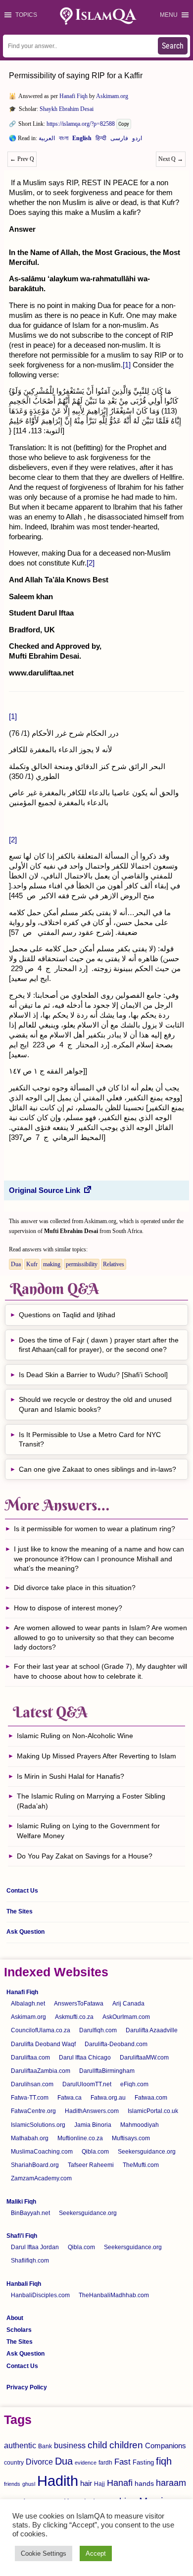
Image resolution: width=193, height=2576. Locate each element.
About (15, 2318)
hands (144, 2484)
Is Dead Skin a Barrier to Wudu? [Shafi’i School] (93, 1375)
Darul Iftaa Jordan (35, 2247)
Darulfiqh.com (98, 2030)
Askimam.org (112, 96)
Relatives (114, 1264)
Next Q (171, 159)
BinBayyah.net (30, 2213)
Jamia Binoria (93, 2125)
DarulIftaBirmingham (107, 2071)
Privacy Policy (27, 2387)
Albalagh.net (28, 2004)
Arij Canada (128, 2004)
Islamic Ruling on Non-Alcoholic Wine (75, 1736)
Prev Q (22, 159)
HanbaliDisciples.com (40, 2295)
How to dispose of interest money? (68, 1608)
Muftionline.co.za (80, 2138)
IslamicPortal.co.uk (153, 2111)
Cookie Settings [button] (44, 2553)
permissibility (82, 1264)
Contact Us (22, 1891)
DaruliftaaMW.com (144, 2058)
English (82, 140)
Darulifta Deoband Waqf (43, 2044)
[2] (91, 563)
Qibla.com (95, 2152)
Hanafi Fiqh (73, 96)
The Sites (20, 1911)
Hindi (101, 140)
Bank (45, 2446)
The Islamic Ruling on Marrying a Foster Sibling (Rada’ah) (91, 1801)
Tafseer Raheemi (91, 2165)
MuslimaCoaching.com (42, 2152)
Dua (16, 1264)
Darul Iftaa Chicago (85, 2058)
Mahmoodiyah (140, 2125)
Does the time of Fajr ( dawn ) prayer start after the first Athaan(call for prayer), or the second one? (99, 1345)
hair (86, 2483)
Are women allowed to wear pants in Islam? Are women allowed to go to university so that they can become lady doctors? (100, 1637)
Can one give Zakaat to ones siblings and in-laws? (98, 1469)
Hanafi (120, 2483)
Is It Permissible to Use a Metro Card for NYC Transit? (90, 1440)
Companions (166, 2446)
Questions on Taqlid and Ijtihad (67, 1315)
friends (12, 2484)
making (52, 1264)
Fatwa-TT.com (30, 2098)
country (14, 2463)
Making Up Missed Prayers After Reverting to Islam (96, 1756)
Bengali (64, 140)
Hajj (99, 2484)
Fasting (143, 2462)
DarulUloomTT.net (87, 2084)
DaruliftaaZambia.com (41, 2071)
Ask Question (25, 1932)
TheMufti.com (141, 2165)
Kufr (32, 1264)
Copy (124, 124)
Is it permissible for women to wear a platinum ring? (95, 1529)
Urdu (137, 140)
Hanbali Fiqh (24, 2284)
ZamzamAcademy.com (41, 2178)
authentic (20, 2445)
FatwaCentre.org (33, 2111)
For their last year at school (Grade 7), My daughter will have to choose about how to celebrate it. (100, 1671)
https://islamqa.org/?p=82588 (81, 124)
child (97, 2445)
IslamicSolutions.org (38, 2125)
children (126, 2445)
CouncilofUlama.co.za (41, 2030)
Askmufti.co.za (74, 2017)
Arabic (47, 140)
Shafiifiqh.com (30, 2261)
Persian (119, 140)
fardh (105, 2463)
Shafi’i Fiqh (22, 2236)
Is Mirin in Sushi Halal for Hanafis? (71, 1776)
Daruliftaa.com (30, 2058)
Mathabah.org (30, 2138)
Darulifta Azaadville (152, 2030)
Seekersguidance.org (147, 2152)
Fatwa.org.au (108, 2098)
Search (173, 46)
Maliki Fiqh (21, 2202)
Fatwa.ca (70, 2098)
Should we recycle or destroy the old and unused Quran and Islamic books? (95, 1404)
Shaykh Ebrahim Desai (67, 109)
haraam (171, 2483)
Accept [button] (96, 2553)
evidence (86, 2463)
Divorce (39, 2462)
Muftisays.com (131, 2138)
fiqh (164, 2461)
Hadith (58, 2481)
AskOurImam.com (126, 2017)
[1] (127, 365)
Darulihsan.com (32, 2084)
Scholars (19, 2330)
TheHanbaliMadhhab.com (114, 2295)
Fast (122, 2462)
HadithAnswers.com (92, 2111)
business (70, 2445)
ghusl (29, 2484)
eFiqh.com (134, 2084)
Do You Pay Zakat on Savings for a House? (85, 1856)
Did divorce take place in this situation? (75, 1588)
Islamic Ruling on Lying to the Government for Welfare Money (88, 1831)
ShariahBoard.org (35, 2165)
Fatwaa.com (151, 2098)
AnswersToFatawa (79, 2004)
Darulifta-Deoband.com (116, 2044)
